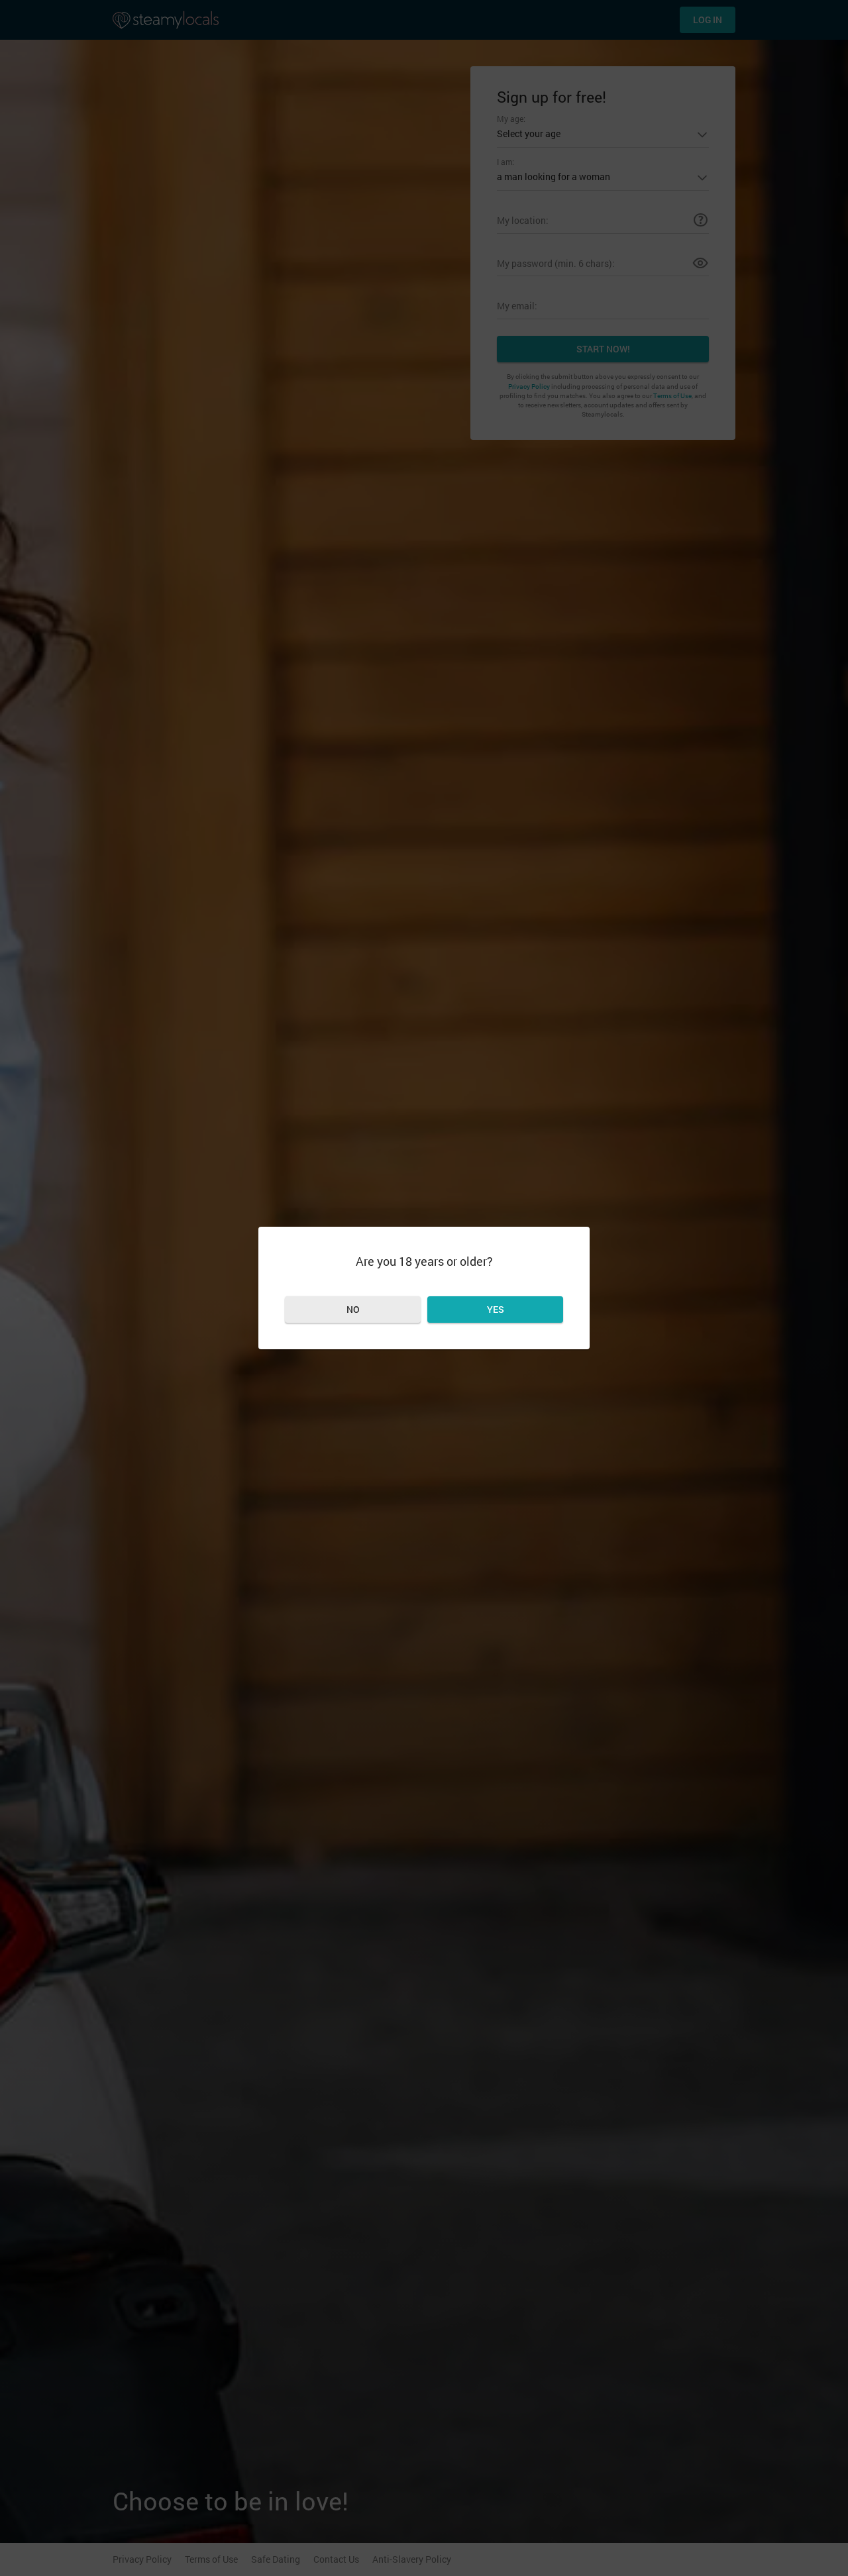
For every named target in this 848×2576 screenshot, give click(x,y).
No (353, 1309)
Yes (496, 1309)
